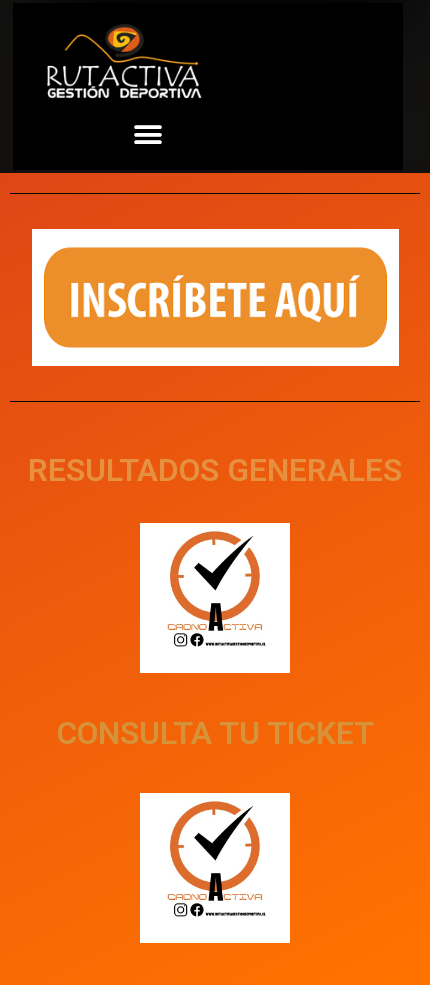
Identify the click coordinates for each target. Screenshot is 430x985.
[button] (148, 134)
